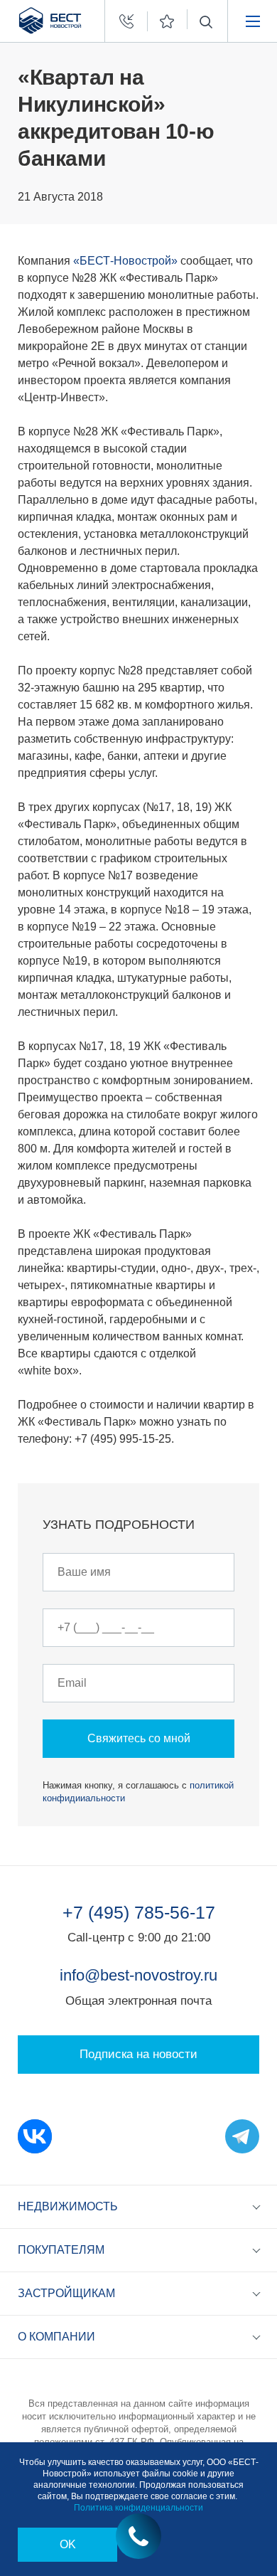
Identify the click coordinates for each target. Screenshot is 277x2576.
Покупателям (61, 2250)
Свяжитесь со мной (139, 1738)
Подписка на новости (138, 2054)
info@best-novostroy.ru (138, 1975)
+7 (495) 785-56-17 (139, 1912)
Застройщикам (66, 2293)
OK (68, 2544)
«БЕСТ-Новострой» (125, 261)
